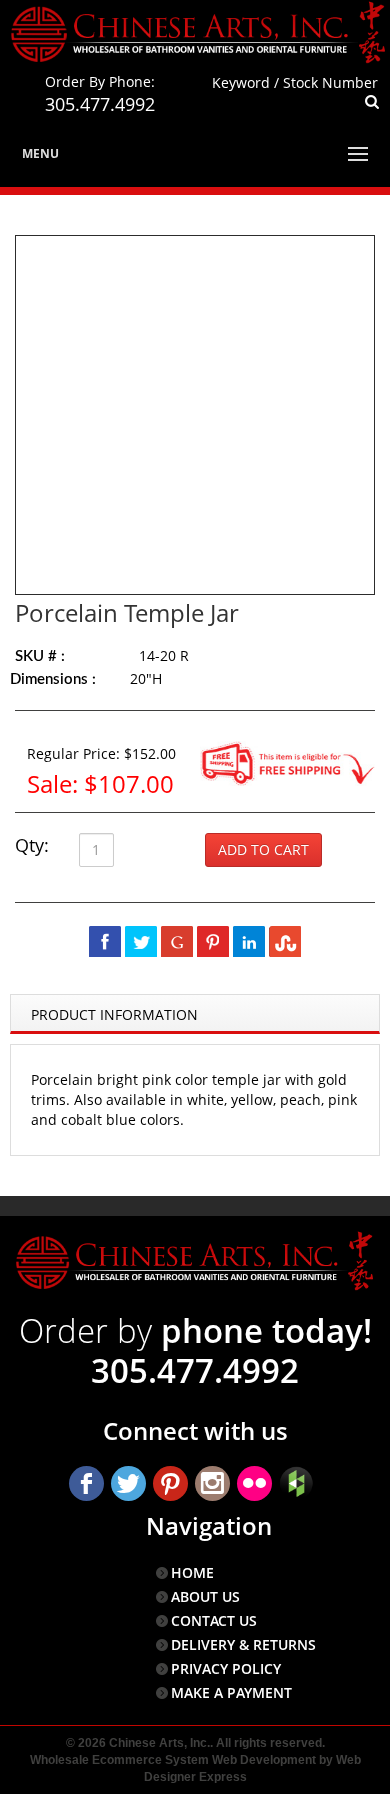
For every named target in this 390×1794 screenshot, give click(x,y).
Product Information (114, 1014)
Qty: (32, 845)
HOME (192, 1572)
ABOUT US (205, 1596)
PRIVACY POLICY (226, 1668)
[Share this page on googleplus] (177, 941)
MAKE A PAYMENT (231, 1692)
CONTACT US (214, 1620)
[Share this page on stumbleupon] (285, 941)
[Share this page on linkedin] (249, 941)
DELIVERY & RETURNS (243, 1644)
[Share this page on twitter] (141, 941)
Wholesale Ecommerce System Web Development (173, 1760)
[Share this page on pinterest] (213, 941)
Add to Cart (263, 849)
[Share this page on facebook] (105, 941)
